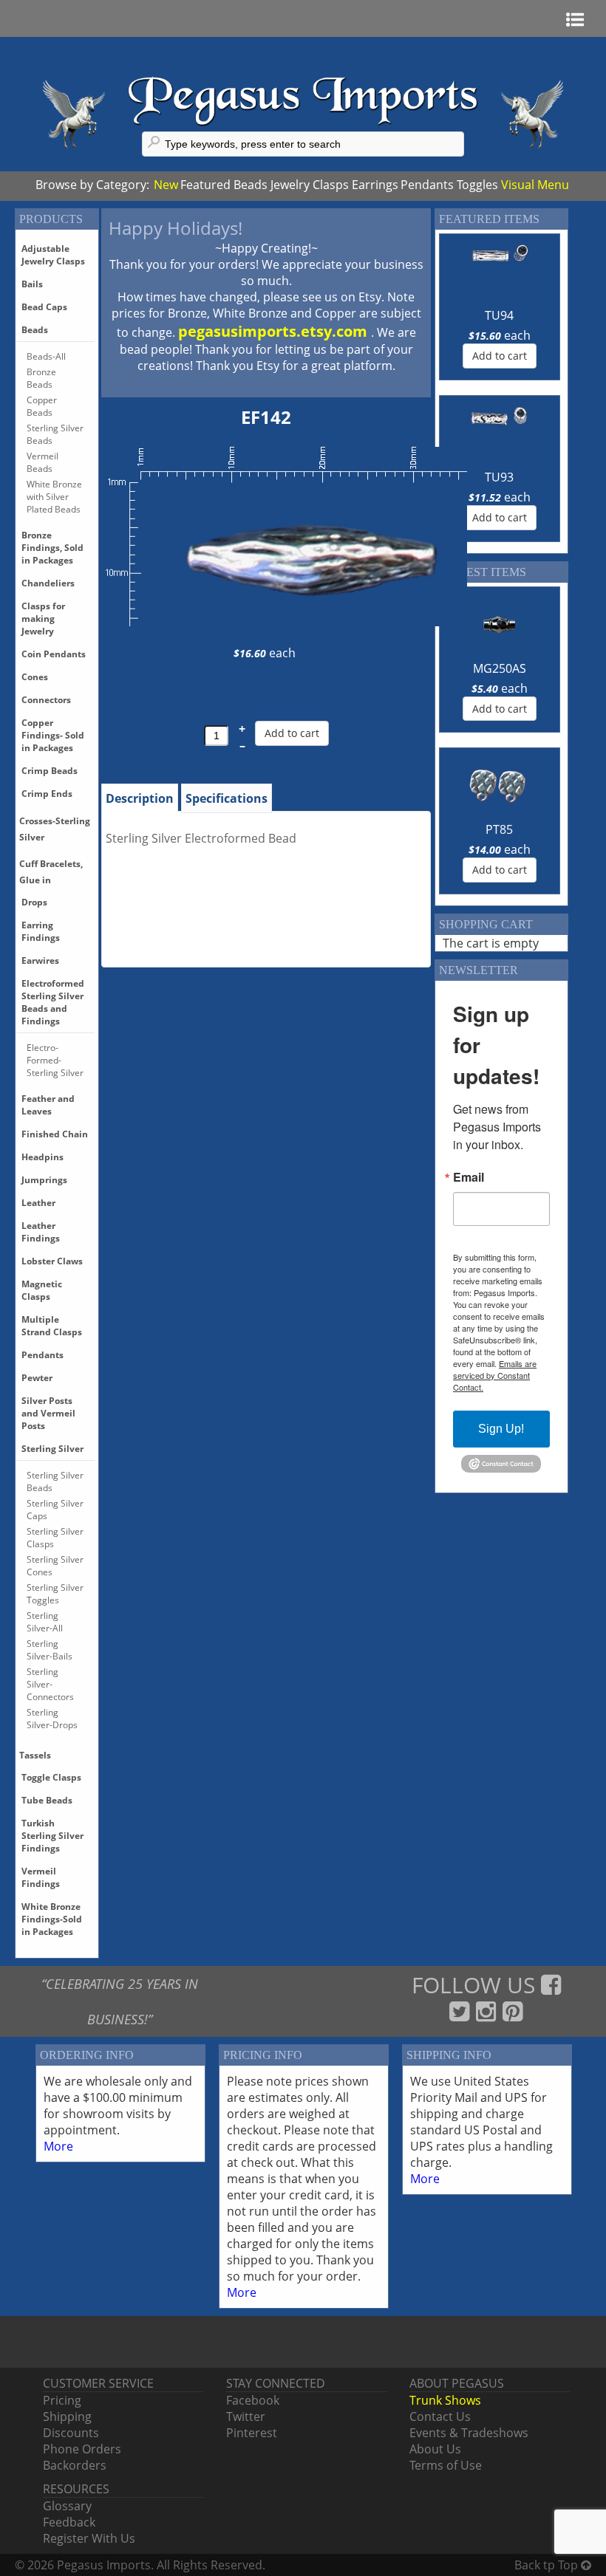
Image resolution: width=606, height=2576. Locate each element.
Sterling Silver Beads (55, 434)
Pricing (62, 2400)
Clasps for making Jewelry (43, 619)
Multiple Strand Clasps (52, 1326)
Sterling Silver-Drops (52, 1719)
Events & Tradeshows (469, 2433)
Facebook (253, 2400)
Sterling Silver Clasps (55, 1538)
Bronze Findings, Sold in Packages (52, 548)
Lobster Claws (52, 1261)
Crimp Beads (50, 771)
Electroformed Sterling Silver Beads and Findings (53, 1002)
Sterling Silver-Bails (50, 1650)
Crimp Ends (47, 794)
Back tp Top (548, 2565)
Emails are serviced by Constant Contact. (495, 1375)
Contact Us (440, 2416)
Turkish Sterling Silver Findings (52, 1836)
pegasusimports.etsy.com (275, 331)
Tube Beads (47, 1800)
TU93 (499, 477)
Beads (251, 185)
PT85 (499, 829)
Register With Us (89, 2538)
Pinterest (252, 2433)
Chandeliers (48, 583)
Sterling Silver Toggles (55, 1594)
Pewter (37, 1378)
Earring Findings (41, 931)
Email (469, 1177)
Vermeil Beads (42, 462)
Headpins (42, 1157)
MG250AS (500, 668)
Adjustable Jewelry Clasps (53, 255)
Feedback (69, 2522)
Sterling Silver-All (45, 1622)
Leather (38, 1203)
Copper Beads (42, 406)
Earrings (375, 185)
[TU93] (500, 434)
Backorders (75, 2465)
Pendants (427, 185)
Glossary (67, 2506)
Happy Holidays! (176, 228)
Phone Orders (82, 2449)
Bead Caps (44, 307)
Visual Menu (535, 185)
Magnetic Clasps (42, 1290)
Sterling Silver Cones (55, 1566)
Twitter (246, 2416)
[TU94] (500, 272)
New (166, 185)
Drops (34, 902)
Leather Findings (41, 1232)
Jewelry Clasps (310, 185)
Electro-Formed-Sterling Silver (55, 1060)
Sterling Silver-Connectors (50, 1684)
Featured (205, 185)
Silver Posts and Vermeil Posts (48, 1413)
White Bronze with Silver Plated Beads (54, 497)
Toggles (477, 185)
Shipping (67, 2416)
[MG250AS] (500, 625)
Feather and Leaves (48, 1105)
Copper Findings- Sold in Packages (53, 735)
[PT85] (500, 786)
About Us (435, 2449)
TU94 (499, 315)
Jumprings (44, 1180)
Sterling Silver (52, 1449)
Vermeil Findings (41, 1877)
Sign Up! (501, 1429)
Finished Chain (55, 1134)
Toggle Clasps (51, 1777)
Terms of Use (446, 2465)
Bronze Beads (41, 378)
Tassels (35, 1755)
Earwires (40, 960)
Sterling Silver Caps (55, 1510)
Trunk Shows (445, 2400)
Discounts (71, 2433)
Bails (32, 284)
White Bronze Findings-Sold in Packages (52, 1919)
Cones (35, 677)
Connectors (46, 700)
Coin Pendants (54, 654)
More (58, 2146)
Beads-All (46, 356)
